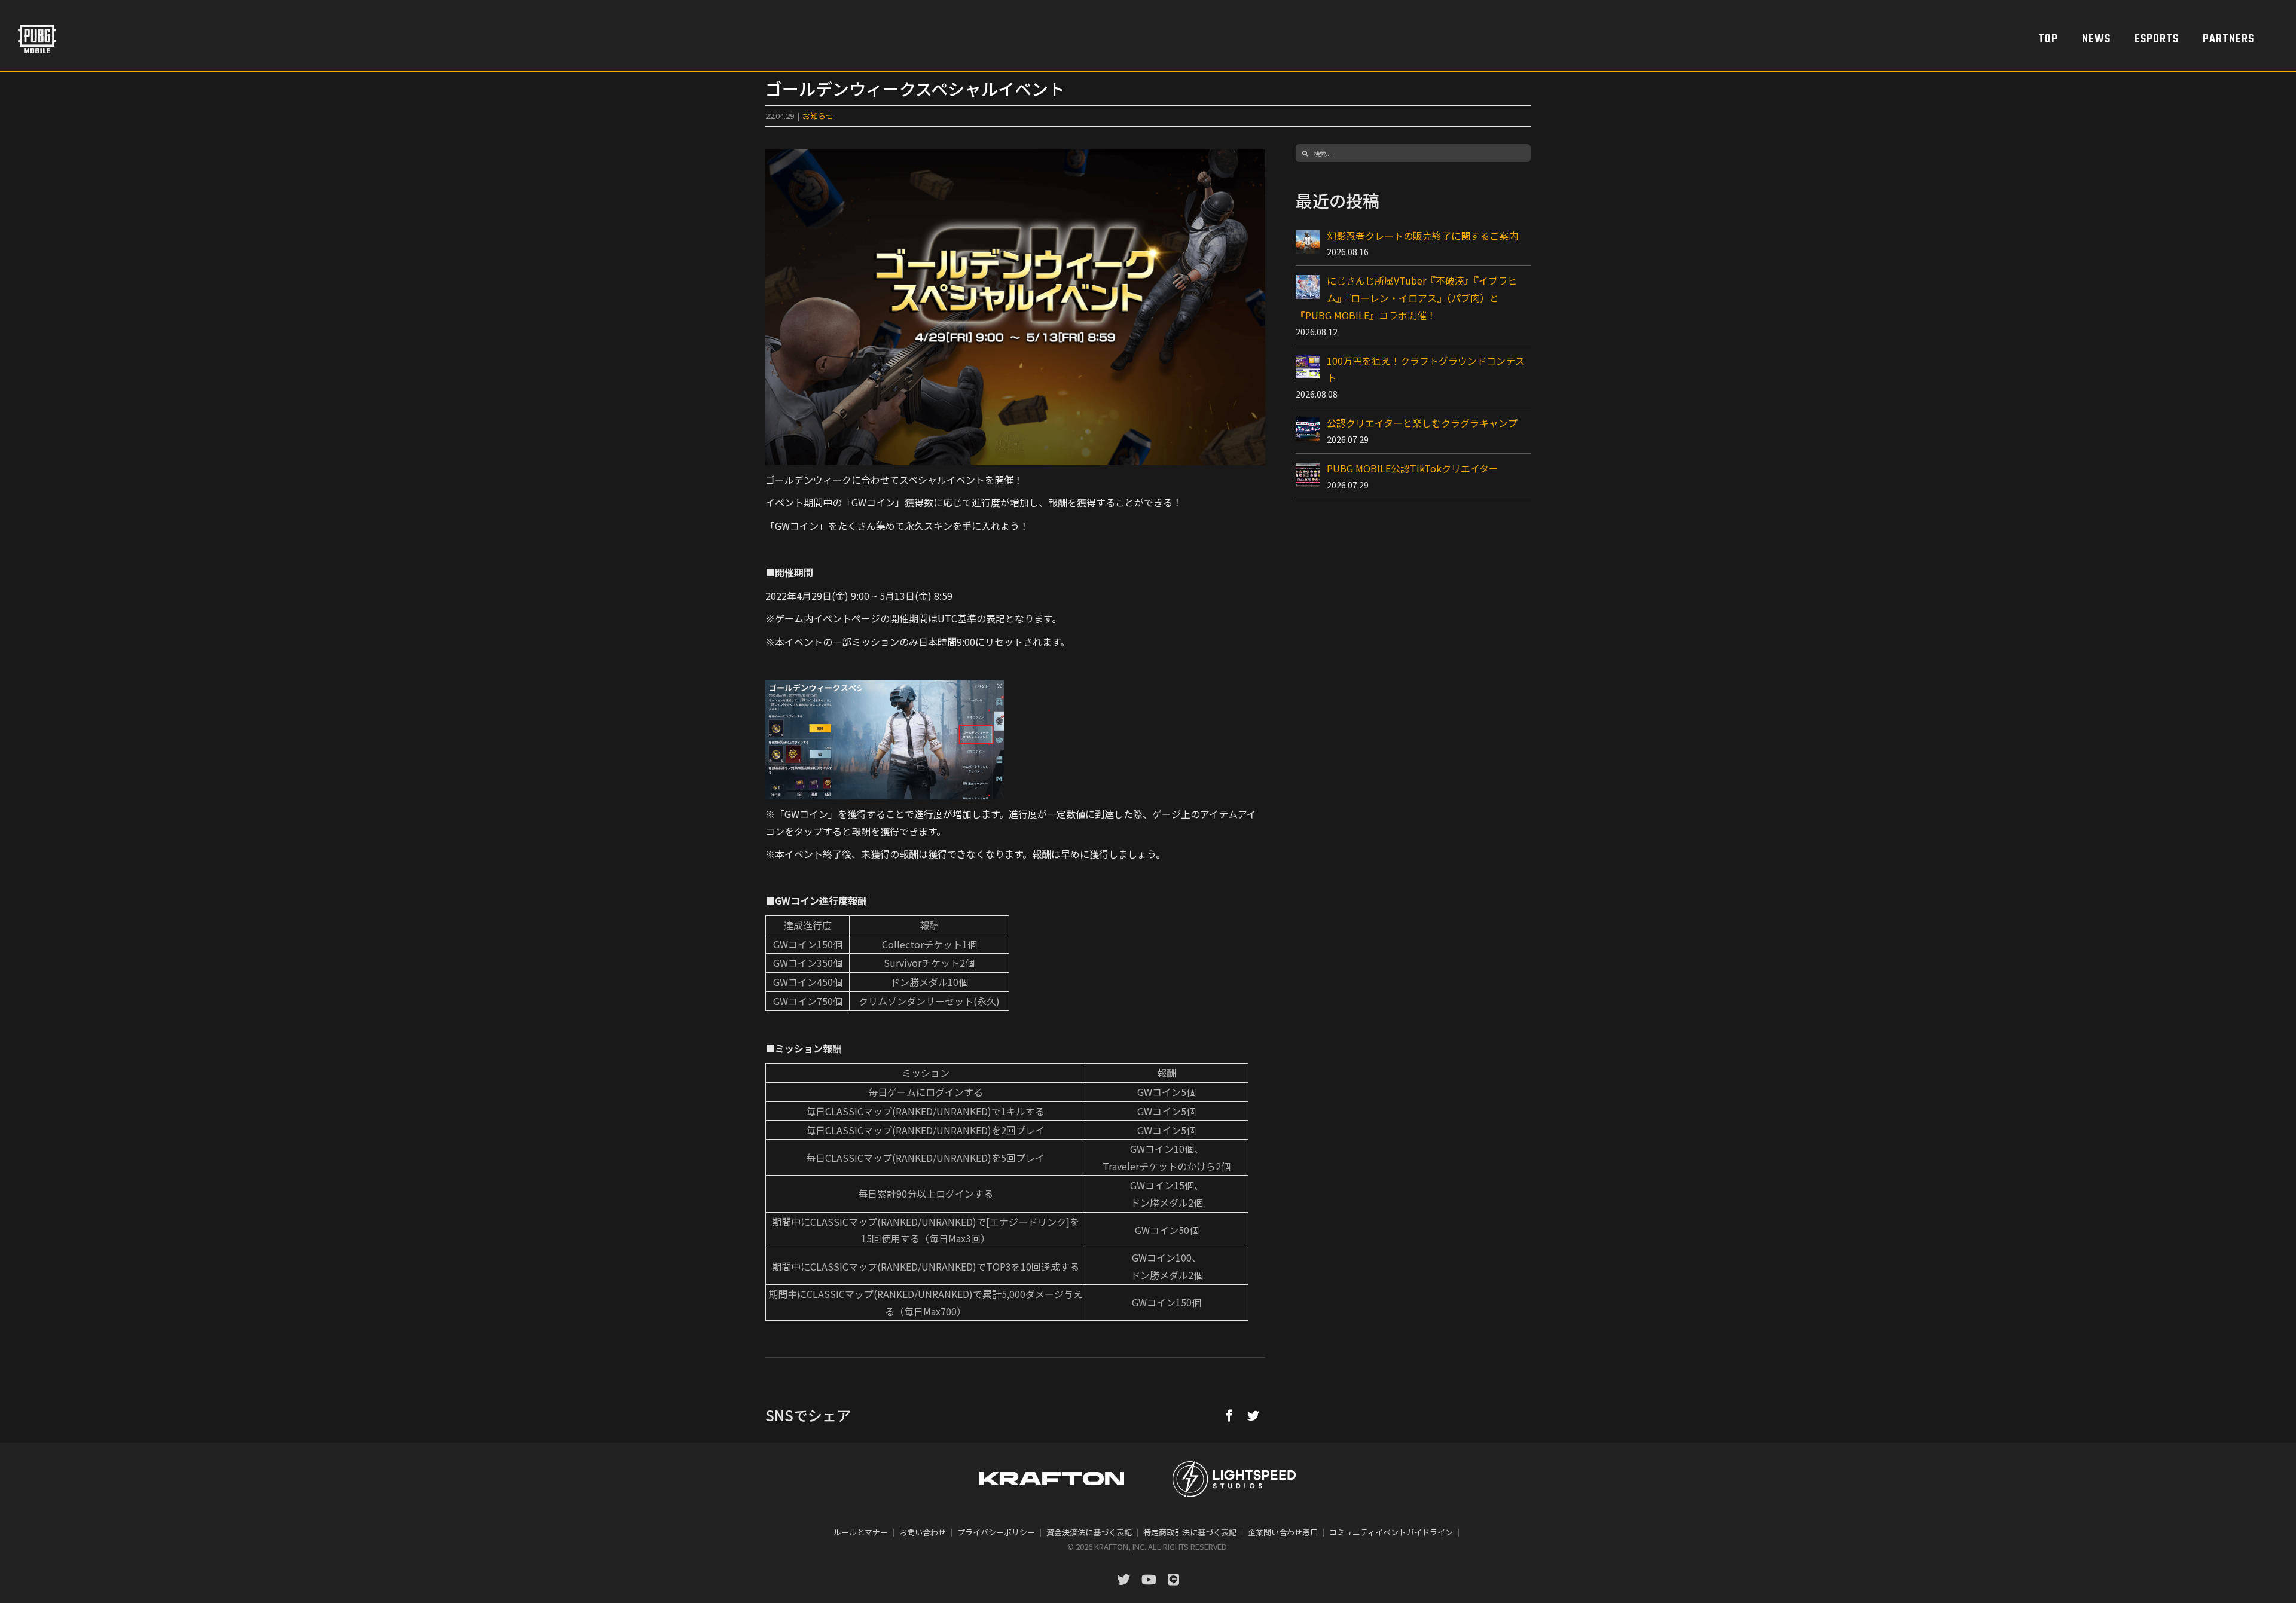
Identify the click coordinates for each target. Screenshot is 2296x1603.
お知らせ (818, 116)
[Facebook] (1229, 1415)
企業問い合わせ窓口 (1283, 1532)
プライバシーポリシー (996, 1532)
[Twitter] (1253, 1415)
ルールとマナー (861, 1532)
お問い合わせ (923, 1532)
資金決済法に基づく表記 (1089, 1532)
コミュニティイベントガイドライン (1391, 1532)
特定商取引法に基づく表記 (1190, 1532)
